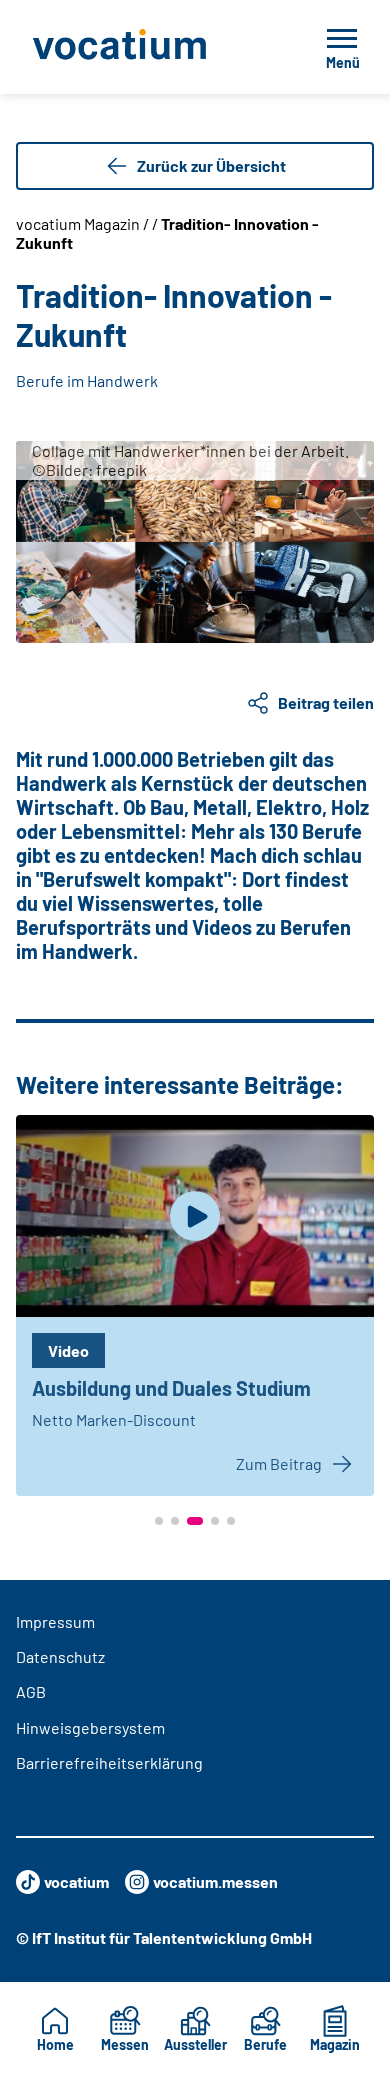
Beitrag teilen (326, 702)
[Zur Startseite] (148, 47)
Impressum (55, 1621)
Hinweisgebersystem (90, 1727)
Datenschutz (60, 1656)
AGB (31, 1691)
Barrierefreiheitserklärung (109, 1762)
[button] (159, 1521)
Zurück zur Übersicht (211, 165)
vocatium (76, 1881)
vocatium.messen (215, 1881)
